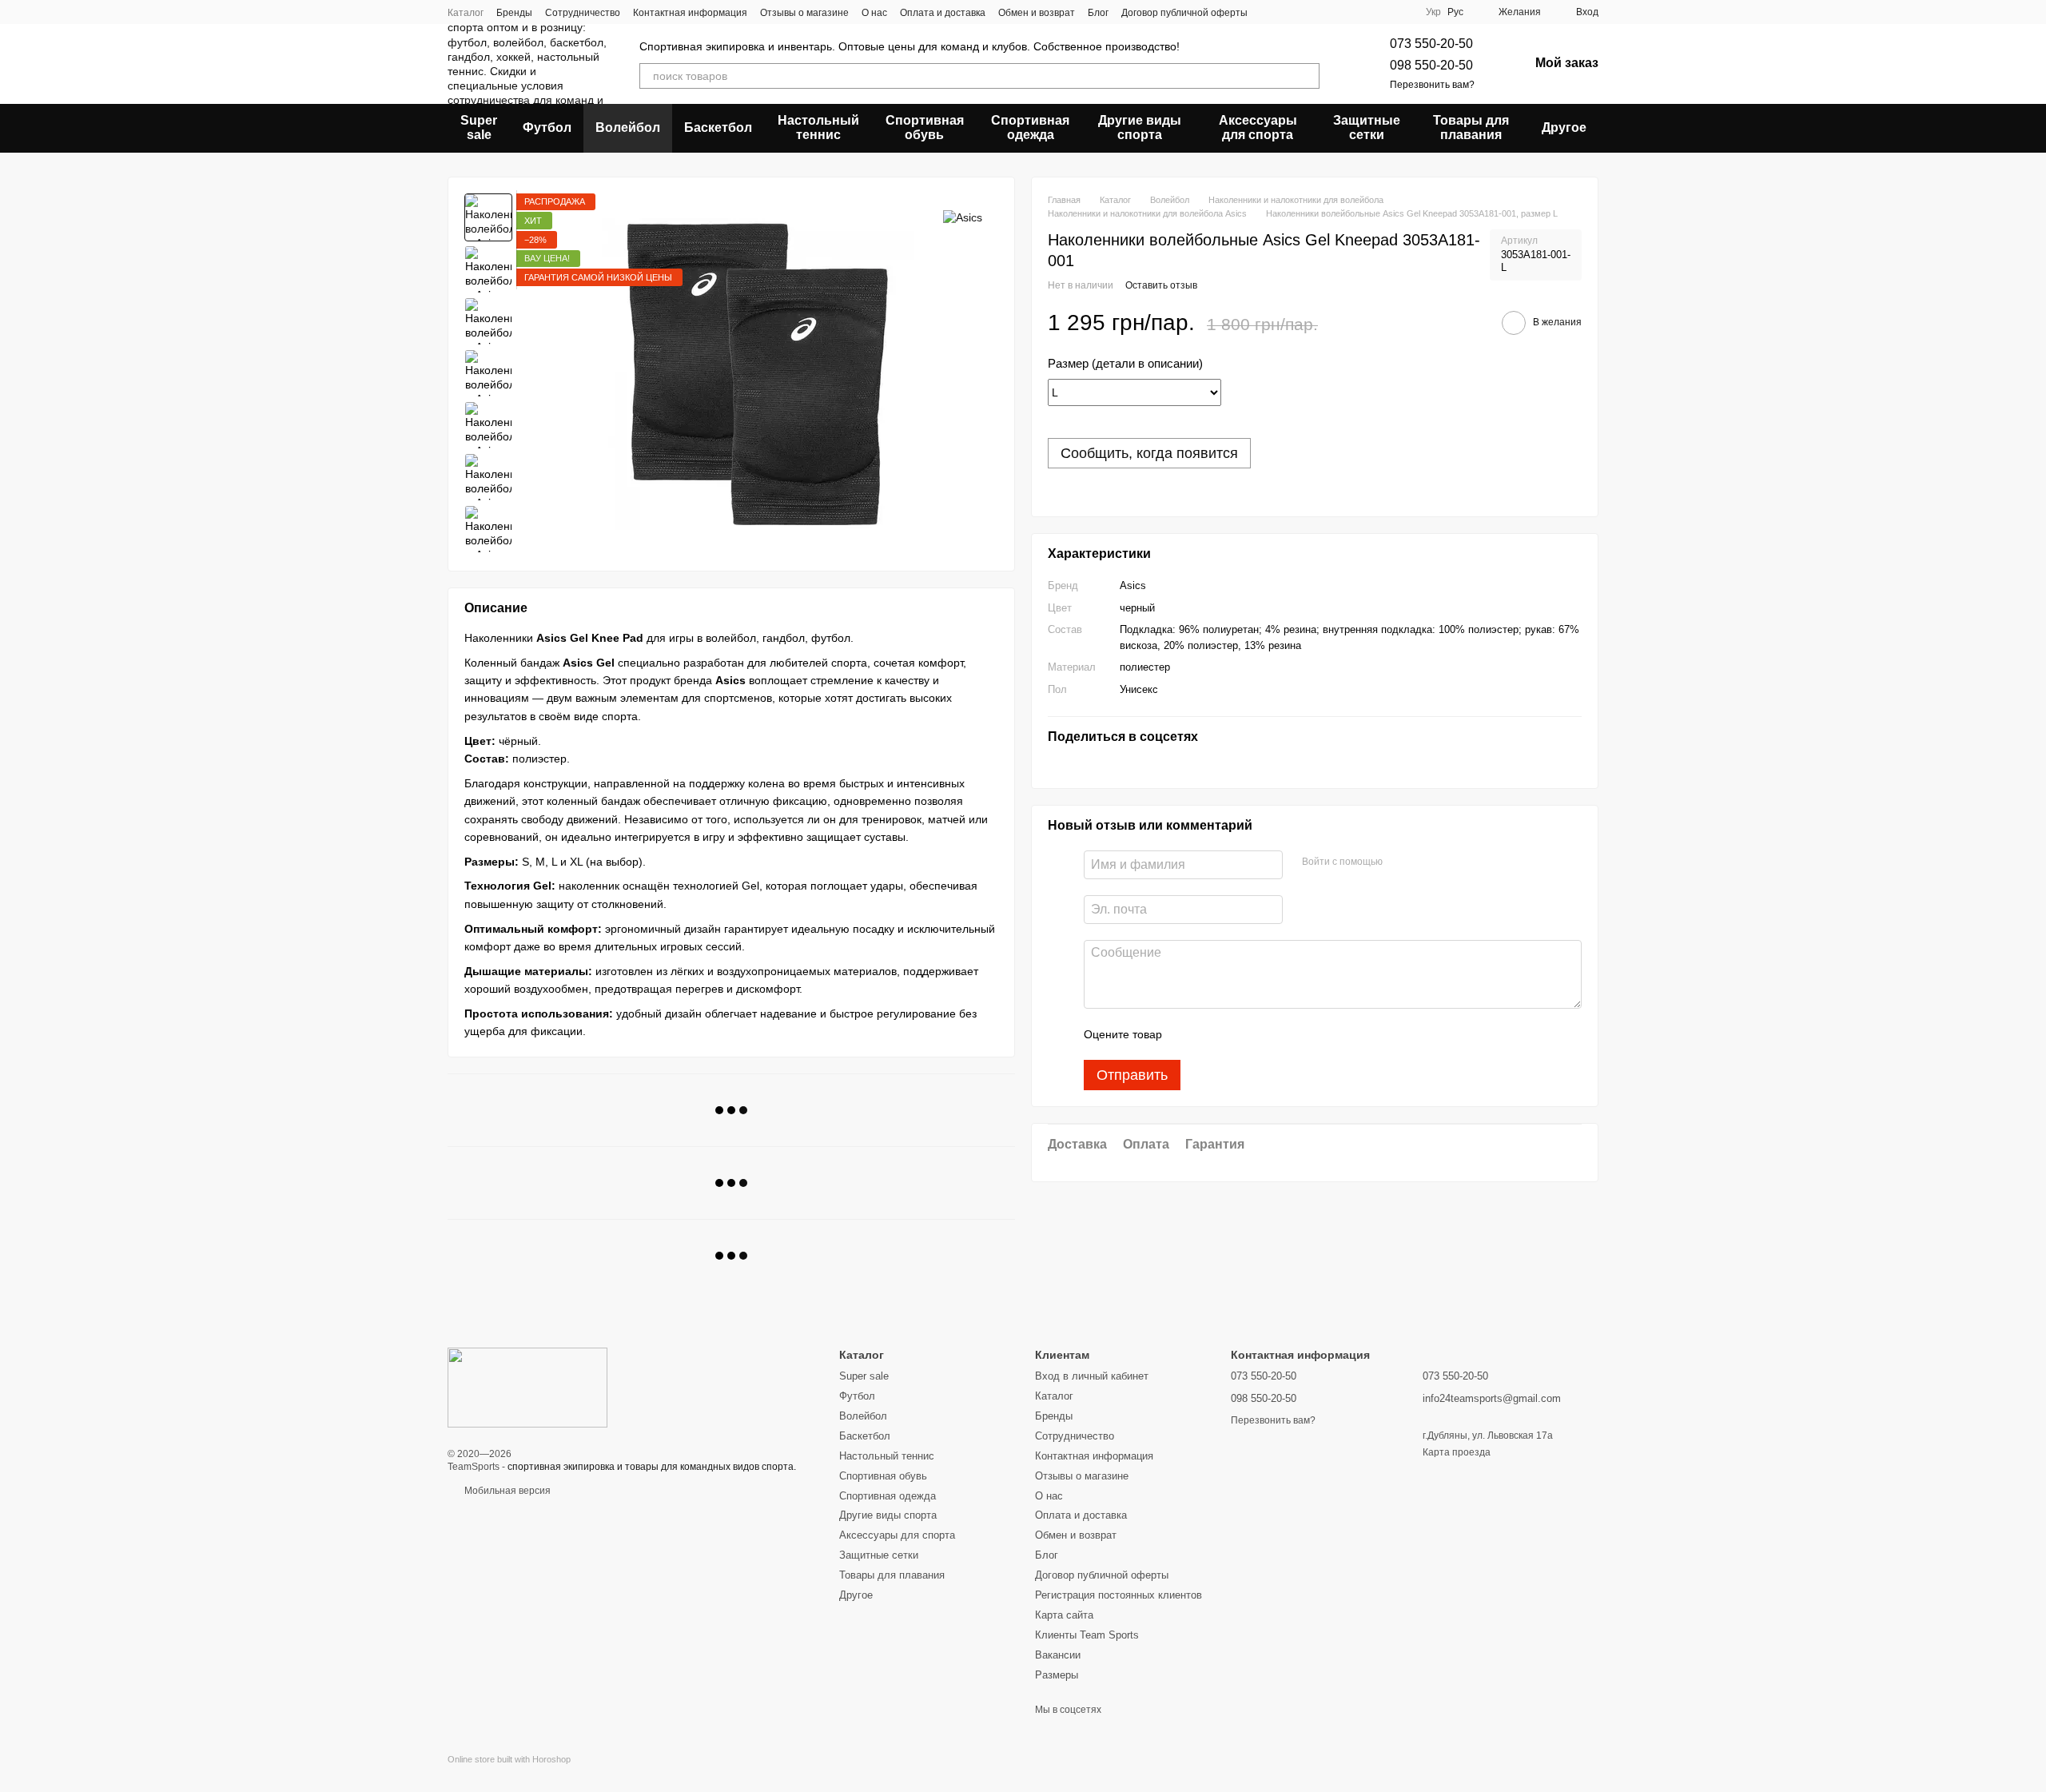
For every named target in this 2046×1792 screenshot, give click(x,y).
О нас (874, 13)
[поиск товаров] (1307, 76)
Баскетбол (718, 127)
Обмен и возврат (1037, 13)
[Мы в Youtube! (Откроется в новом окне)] (1400, 12)
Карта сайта (1064, 1615)
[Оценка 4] (1265, 1034)
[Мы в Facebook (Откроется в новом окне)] (1362, 12)
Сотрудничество (583, 13)
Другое (1564, 127)
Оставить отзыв (1161, 285)
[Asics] (963, 217)
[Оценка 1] (1188, 1034)
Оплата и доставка (943, 13)
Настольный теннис (818, 127)
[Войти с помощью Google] (1426, 862)
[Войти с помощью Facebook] (1400, 862)
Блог (1098, 13)
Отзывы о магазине (804, 13)
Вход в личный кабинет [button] (1092, 1376)
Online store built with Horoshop (509, 1759)
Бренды (514, 13)
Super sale (479, 127)
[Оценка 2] (1214, 1034)
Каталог (466, 13)
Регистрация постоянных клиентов (1119, 1595)
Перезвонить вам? (1432, 85)
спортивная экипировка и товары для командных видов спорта (651, 1467)
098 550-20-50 (1431, 65)
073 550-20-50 (1431, 44)
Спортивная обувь (925, 127)
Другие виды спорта (1140, 127)
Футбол (547, 127)
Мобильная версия (506, 1491)
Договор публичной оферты (1184, 13)
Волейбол (628, 127)
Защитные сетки (1367, 127)
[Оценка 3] (1240, 1034)
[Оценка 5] (1291, 1034)
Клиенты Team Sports (1087, 1635)
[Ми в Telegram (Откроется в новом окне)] (1381, 12)
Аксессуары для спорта (1258, 127)
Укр (1433, 12)
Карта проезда (1457, 1452)
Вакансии (1058, 1655)
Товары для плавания (1471, 127)
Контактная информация (690, 13)
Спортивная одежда (1030, 127)
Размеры (1057, 1675)
